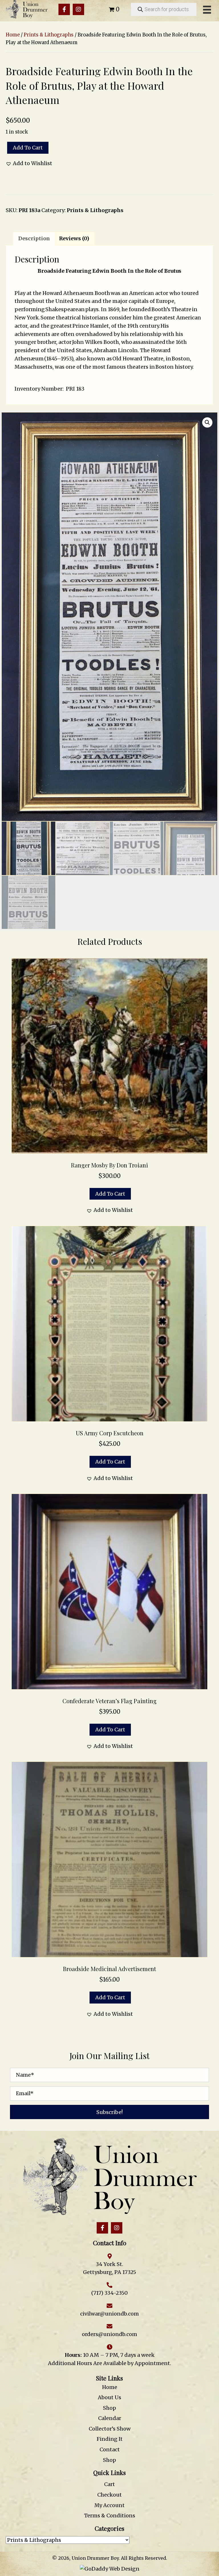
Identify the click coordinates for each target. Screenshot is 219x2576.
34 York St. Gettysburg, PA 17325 (109, 2268)
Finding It (110, 2439)
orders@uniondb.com (109, 2334)
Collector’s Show (110, 2429)
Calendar (110, 2418)
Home (13, 35)
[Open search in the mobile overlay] (164, 9)
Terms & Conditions (110, 2516)
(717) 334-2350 (109, 2293)
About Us (109, 2397)
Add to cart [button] (110, 1194)
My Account (109, 2505)
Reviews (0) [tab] (74, 238)
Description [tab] (34, 238)
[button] (64, 9)
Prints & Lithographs (49, 35)
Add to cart (28, 148)
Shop (109, 2408)
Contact (110, 2449)
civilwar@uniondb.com (109, 2314)
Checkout (109, 2495)
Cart (109, 2484)
